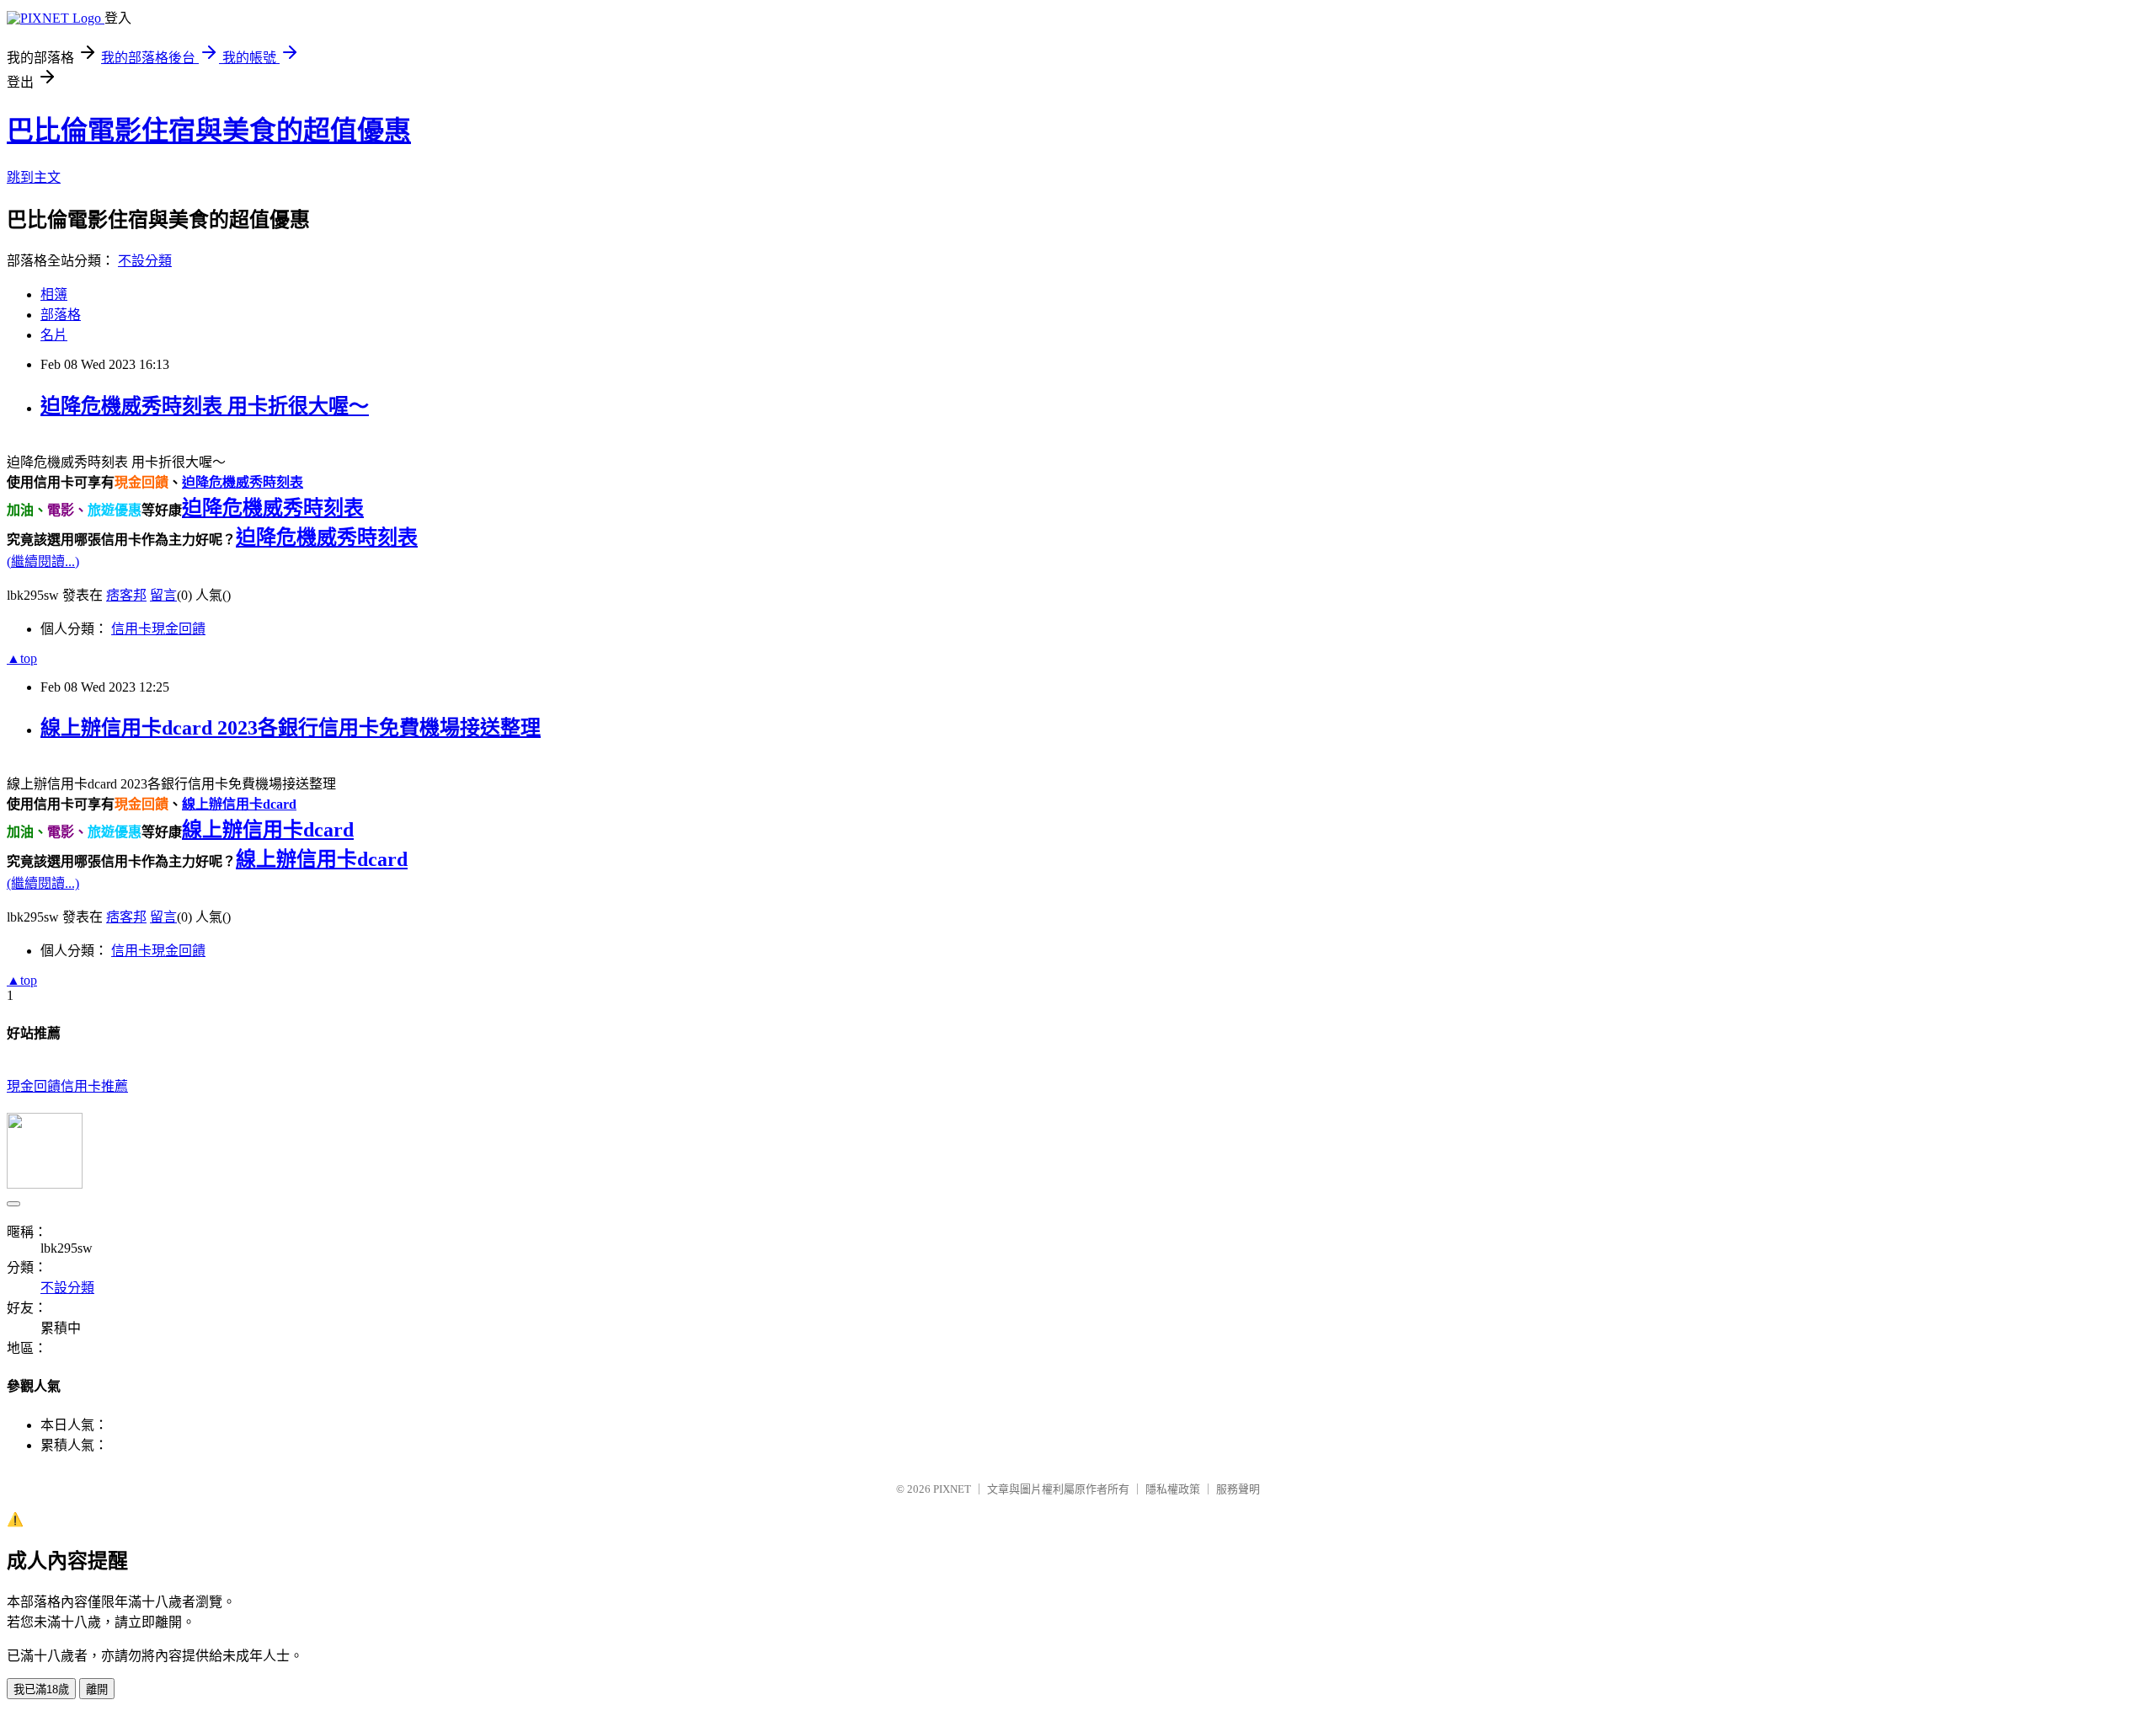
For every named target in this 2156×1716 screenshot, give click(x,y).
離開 (97, 1689)
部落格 (61, 315)
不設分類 (145, 261)
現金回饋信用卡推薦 (67, 1086)
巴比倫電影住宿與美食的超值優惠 (209, 131)
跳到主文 (34, 177)
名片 (54, 335)
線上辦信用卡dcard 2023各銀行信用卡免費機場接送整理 (291, 728)
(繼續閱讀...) (43, 561)
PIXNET (952, 1489)
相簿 (54, 294)
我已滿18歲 (41, 1689)
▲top (22, 658)
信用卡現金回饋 (158, 629)
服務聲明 (1238, 1489)
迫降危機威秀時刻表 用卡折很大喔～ (205, 406)
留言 (163, 595)
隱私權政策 (1173, 1489)
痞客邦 (126, 595)
